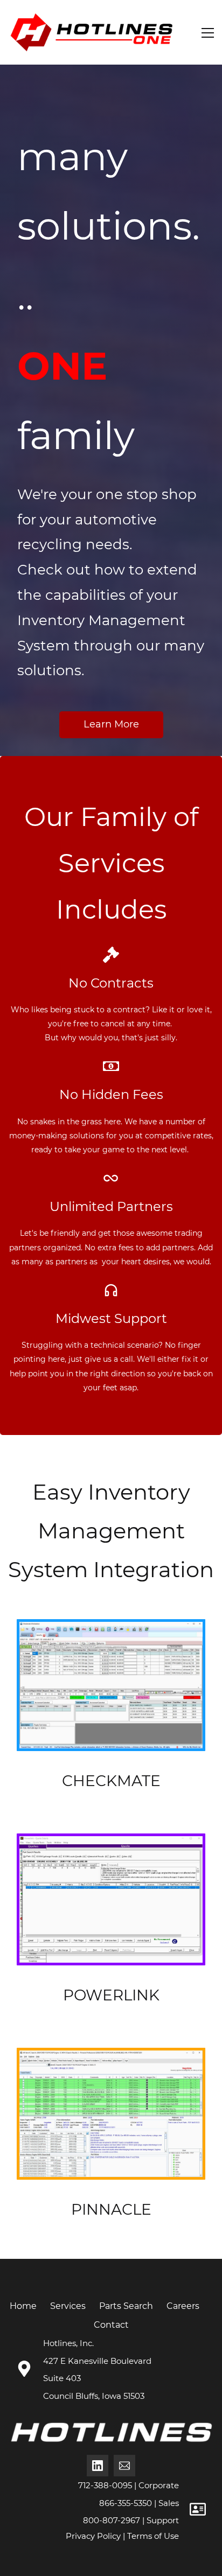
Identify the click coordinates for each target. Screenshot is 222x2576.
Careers (183, 2306)
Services (68, 2306)
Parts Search (126, 2306)
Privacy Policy (93, 2536)
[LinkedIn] (98, 2466)
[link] (111, 1629)
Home (23, 2306)
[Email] (124, 2466)
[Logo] (91, 32)
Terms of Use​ (153, 2536)
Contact (111, 2325)
